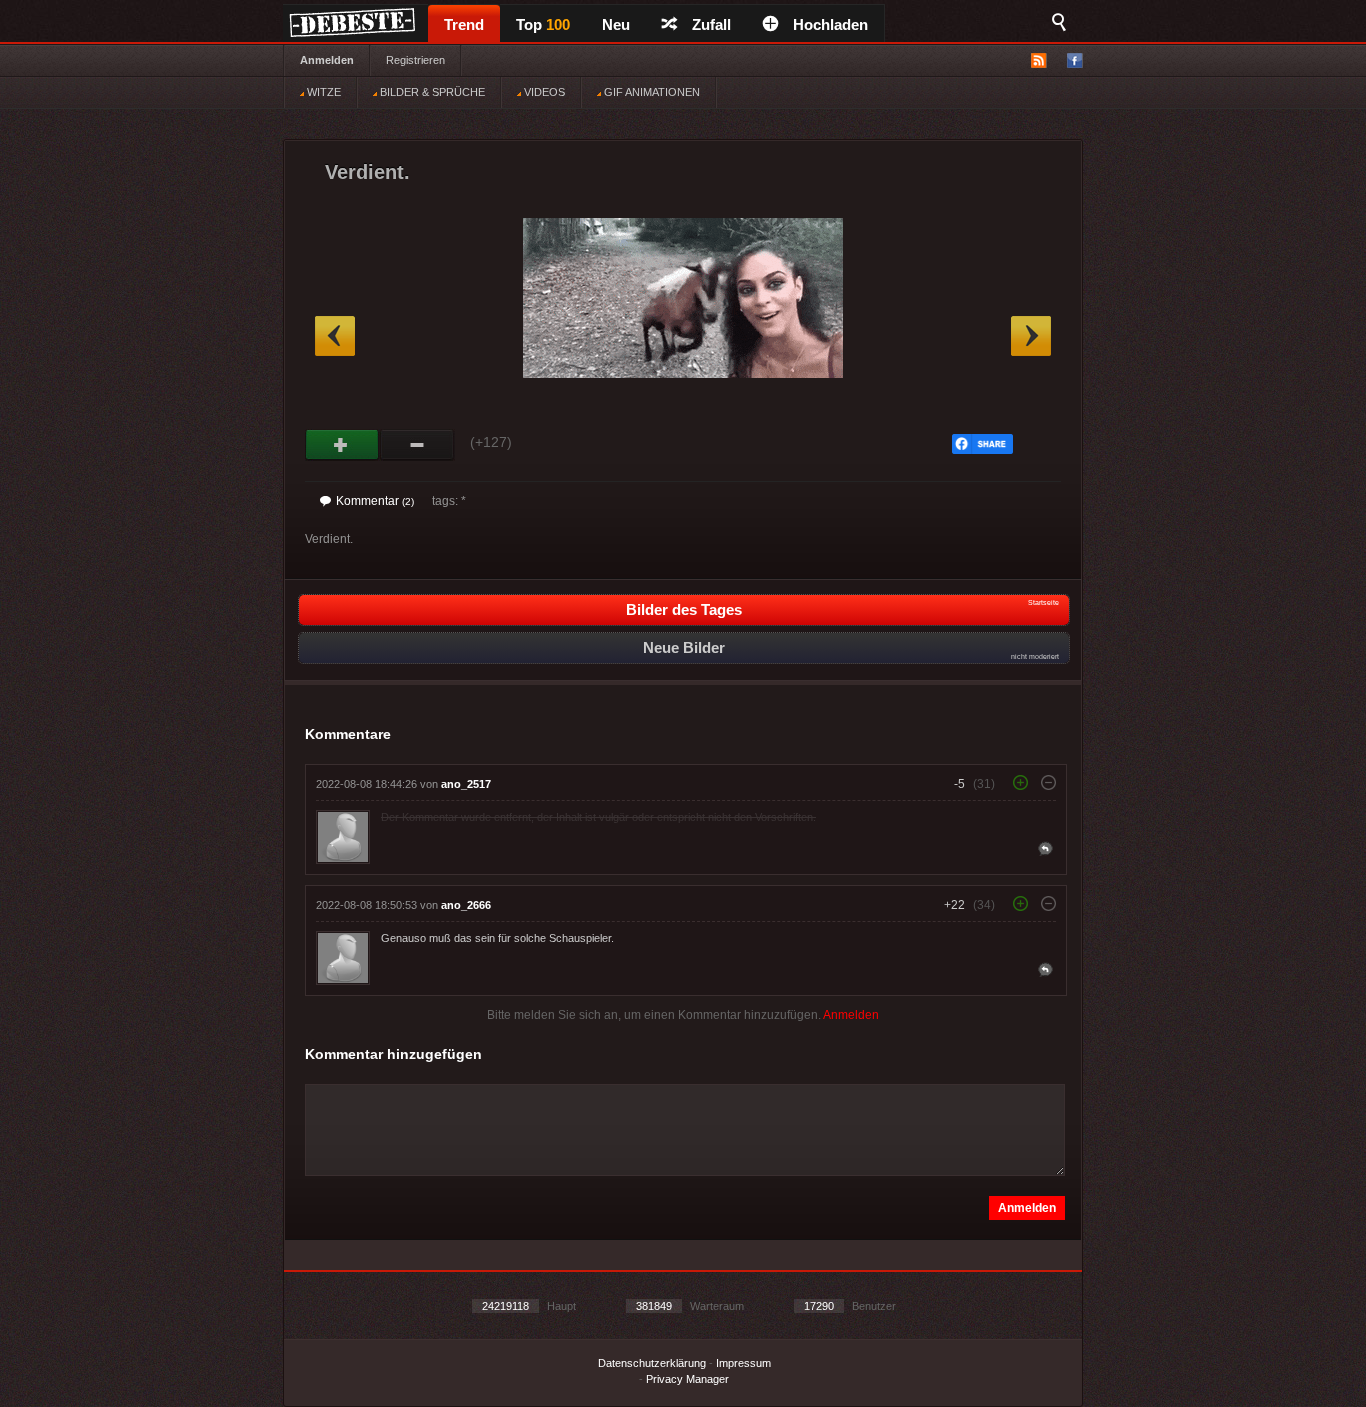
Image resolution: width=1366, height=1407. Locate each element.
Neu (616, 24)
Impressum (743, 1363)
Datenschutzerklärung (652, 1363)
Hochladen (830, 24)
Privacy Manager (687, 1379)
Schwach (417, 445)
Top (543, 24)
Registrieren (415, 60)
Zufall (711, 24)
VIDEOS (543, 92)
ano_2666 (466, 905)
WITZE (322, 92)
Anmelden (327, 60)
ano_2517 (466, 784)
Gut (342, 445)
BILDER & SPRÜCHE (431, 92)
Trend (464, 24)
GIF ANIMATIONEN (650, 92)
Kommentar (375, 501)
